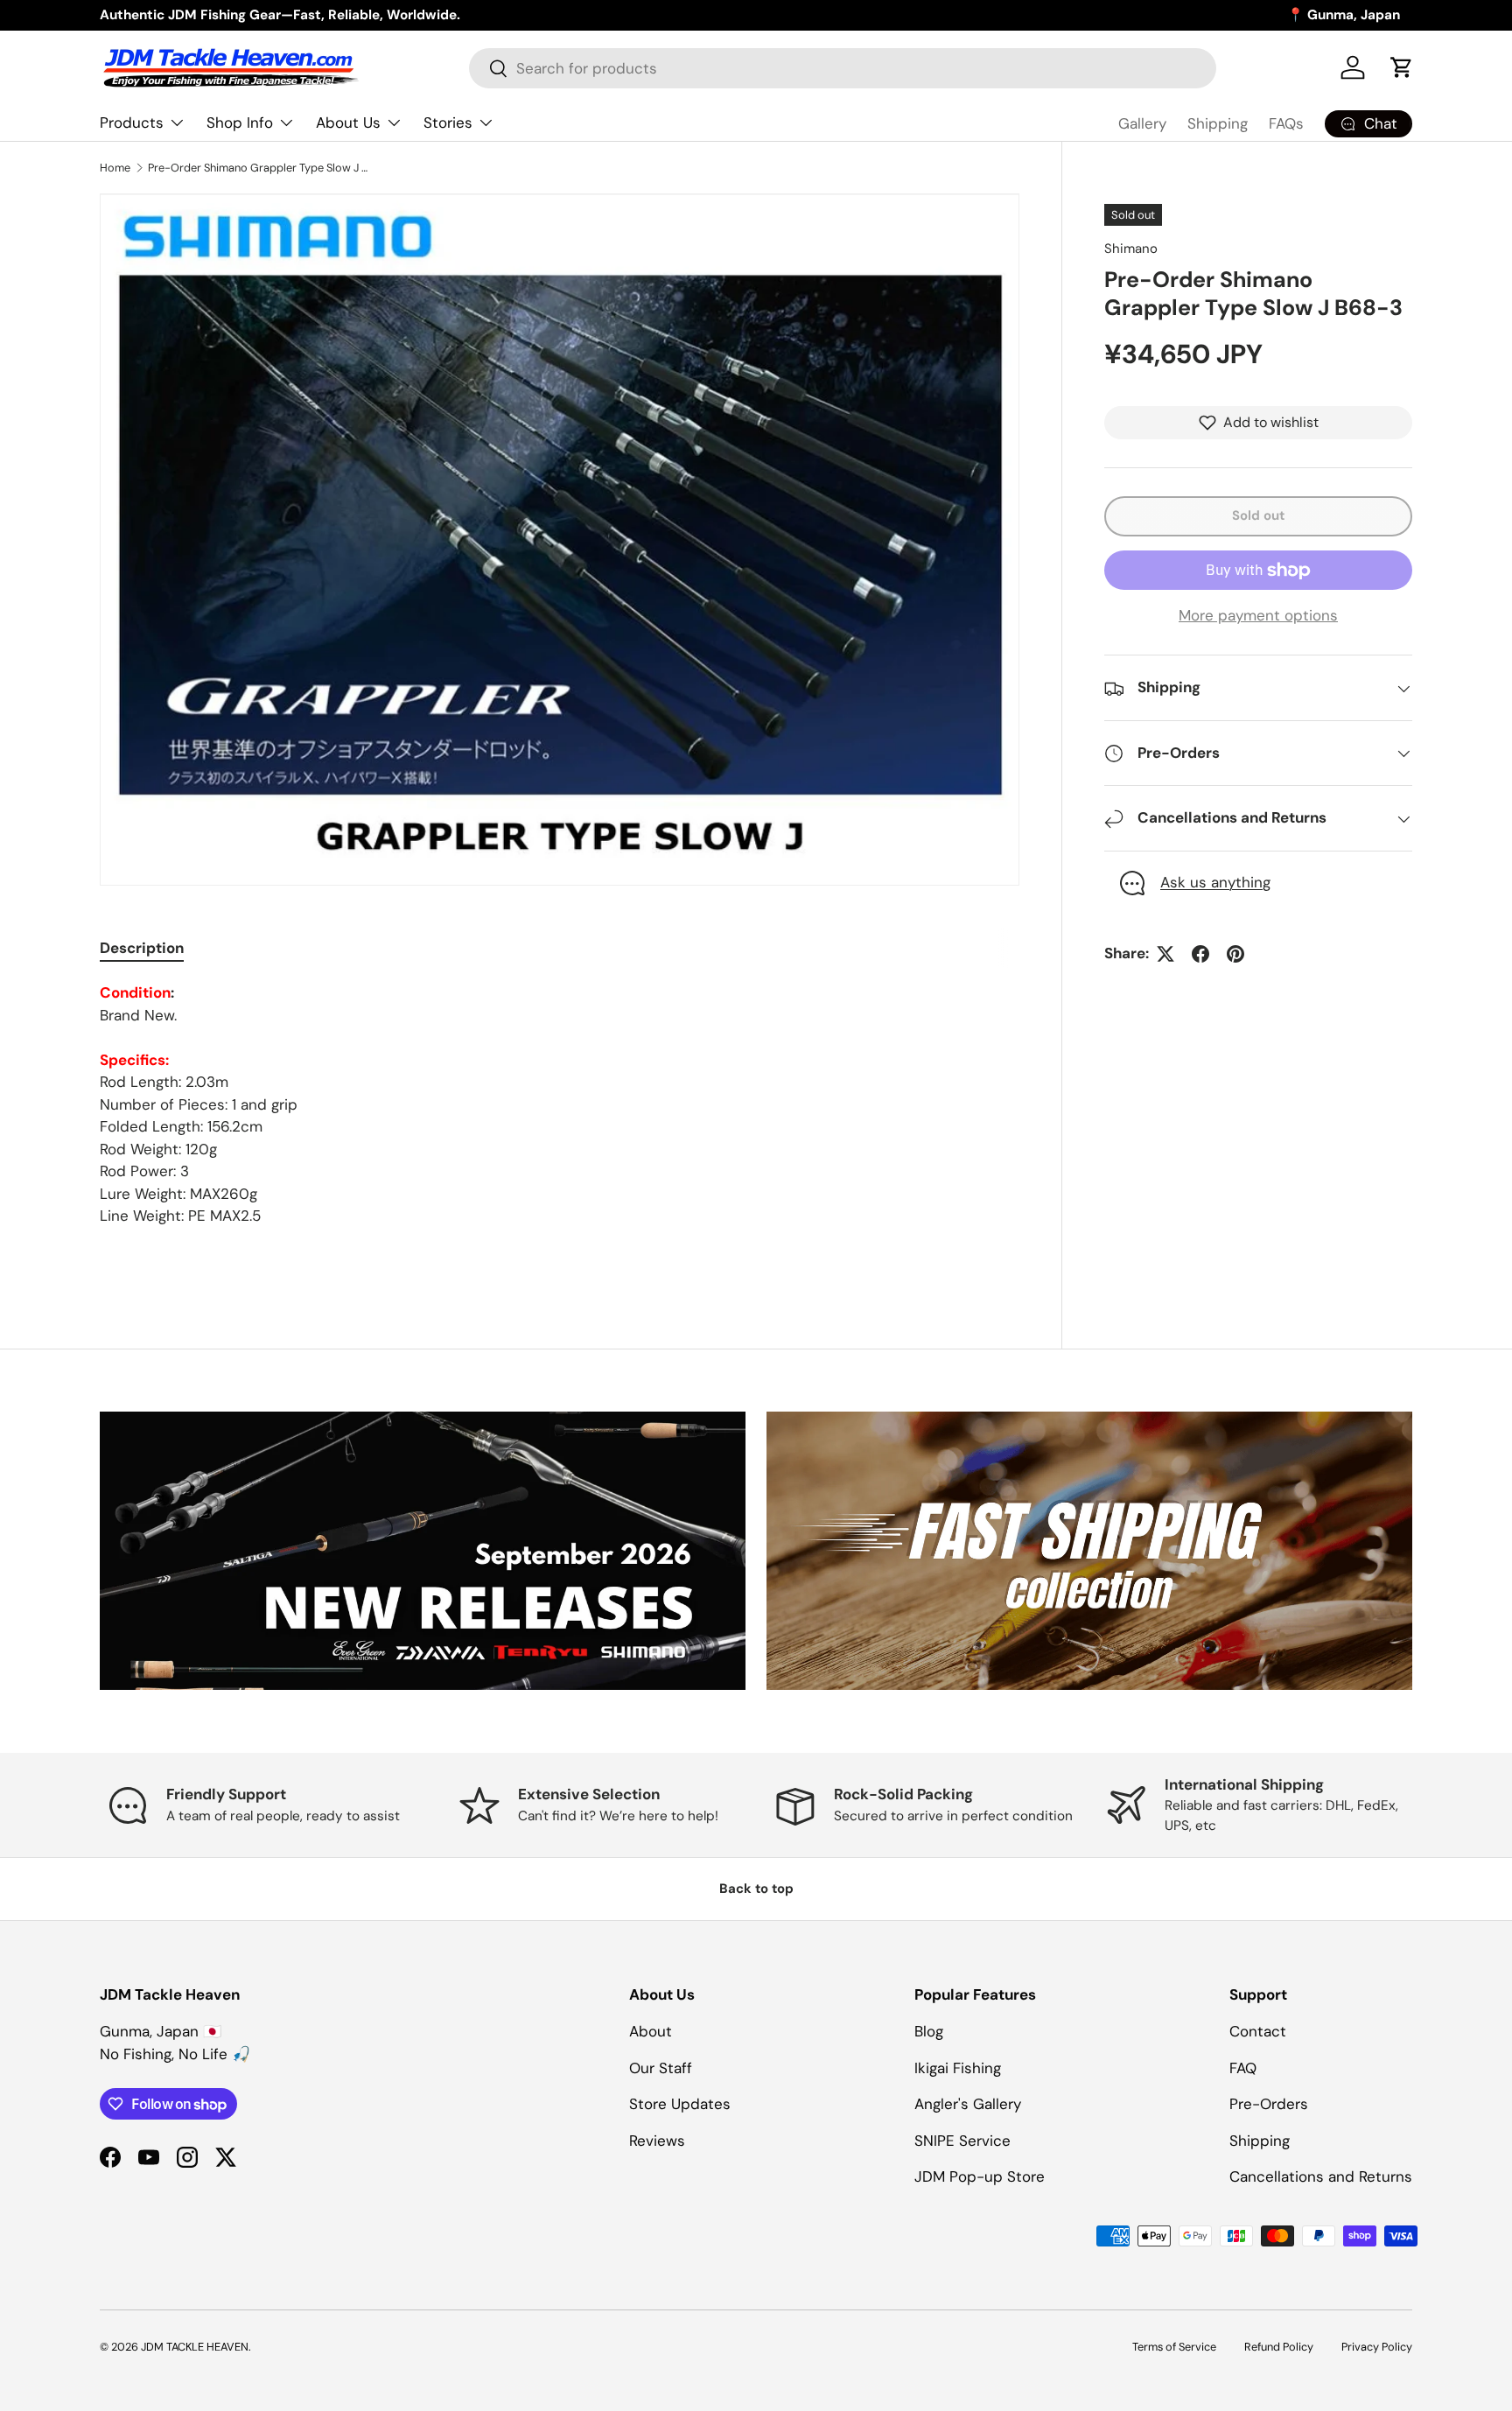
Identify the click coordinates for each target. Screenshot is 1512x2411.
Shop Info (240, 123)
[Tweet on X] (1165, 954)
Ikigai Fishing (958, 2068)
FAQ (1243, 2068)
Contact (1258, 2031)
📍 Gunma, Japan (1344, 15)
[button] (1402, 67)
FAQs (1286, 123)
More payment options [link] (1258, 615)
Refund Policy (1279, 2347)
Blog (929, 2031)
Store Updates (680, 2104)
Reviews (657, 2141)
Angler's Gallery (968, 2104)
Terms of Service (1174, 2347)
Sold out (1258, 515)
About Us (348, 123)
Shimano (1131, 249)
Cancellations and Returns (1321, 2176)
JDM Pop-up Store (980, 2176)
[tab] (142, 948)
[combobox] (843, 68)
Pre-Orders (1269, 2104)
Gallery (1142, 123)
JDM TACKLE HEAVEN (195, 2347)
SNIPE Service (962, 2141)
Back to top (756, 1889)
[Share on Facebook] (1200, 954)
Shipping (1218, 123)
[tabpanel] (560, 1105)
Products (132, 123)
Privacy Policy (1377, 2347)
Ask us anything (1215, 883)
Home (115, 168)
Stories (448, 123)
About (651, 2031)
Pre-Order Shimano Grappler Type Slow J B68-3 (259, 168)
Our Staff (661, 2068)
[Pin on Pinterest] (1235, 954)
